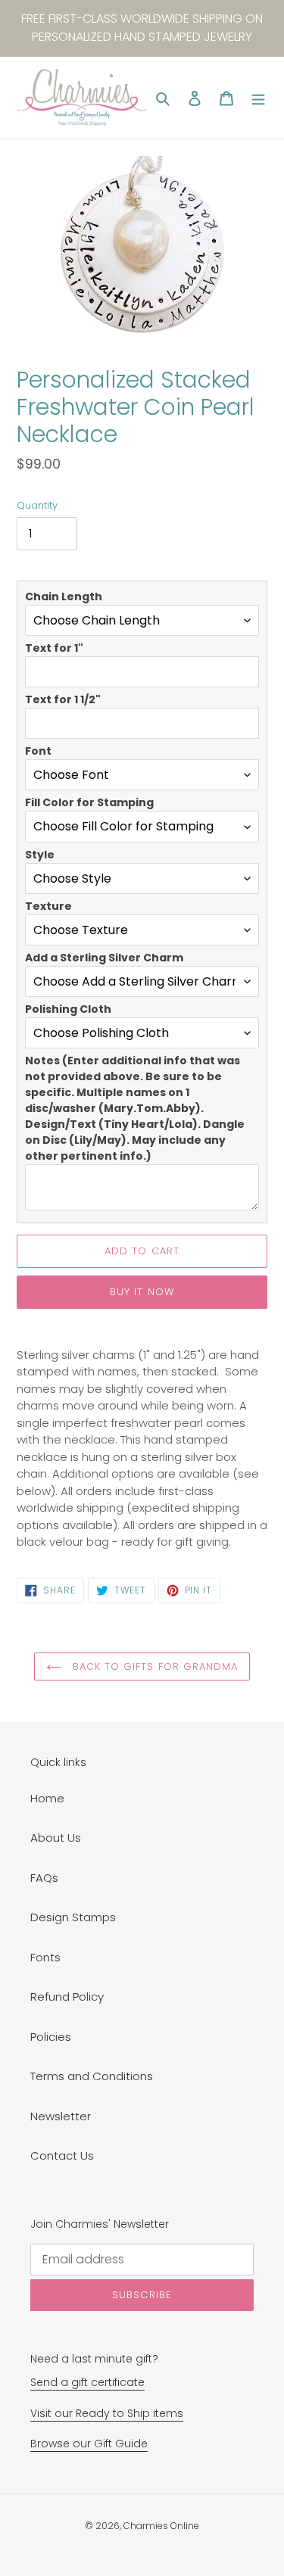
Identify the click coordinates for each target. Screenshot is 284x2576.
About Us (56, 1838)
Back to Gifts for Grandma (153, 1666)
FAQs (44, 1878)
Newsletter (61, 2116)
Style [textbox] (40, 855)
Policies (51, 2037)
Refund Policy (67, 1997)
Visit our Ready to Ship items (107, 2413)
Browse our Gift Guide (89, 2444)
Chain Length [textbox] (64, 596)
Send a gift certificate (87, 2382)
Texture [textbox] (48, 906)
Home (47, 1798)
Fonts (45, 1957)
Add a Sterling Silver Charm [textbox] (104, 958)
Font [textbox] (38, 751)
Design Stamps (73, 1917)
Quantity (37, 505)
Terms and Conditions (92, 2076)
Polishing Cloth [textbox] (68, 1009)
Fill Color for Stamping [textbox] (89, 802)
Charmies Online (161, 2526)
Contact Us (62, 2155)
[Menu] (258, 98)
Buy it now (142, 1292)
